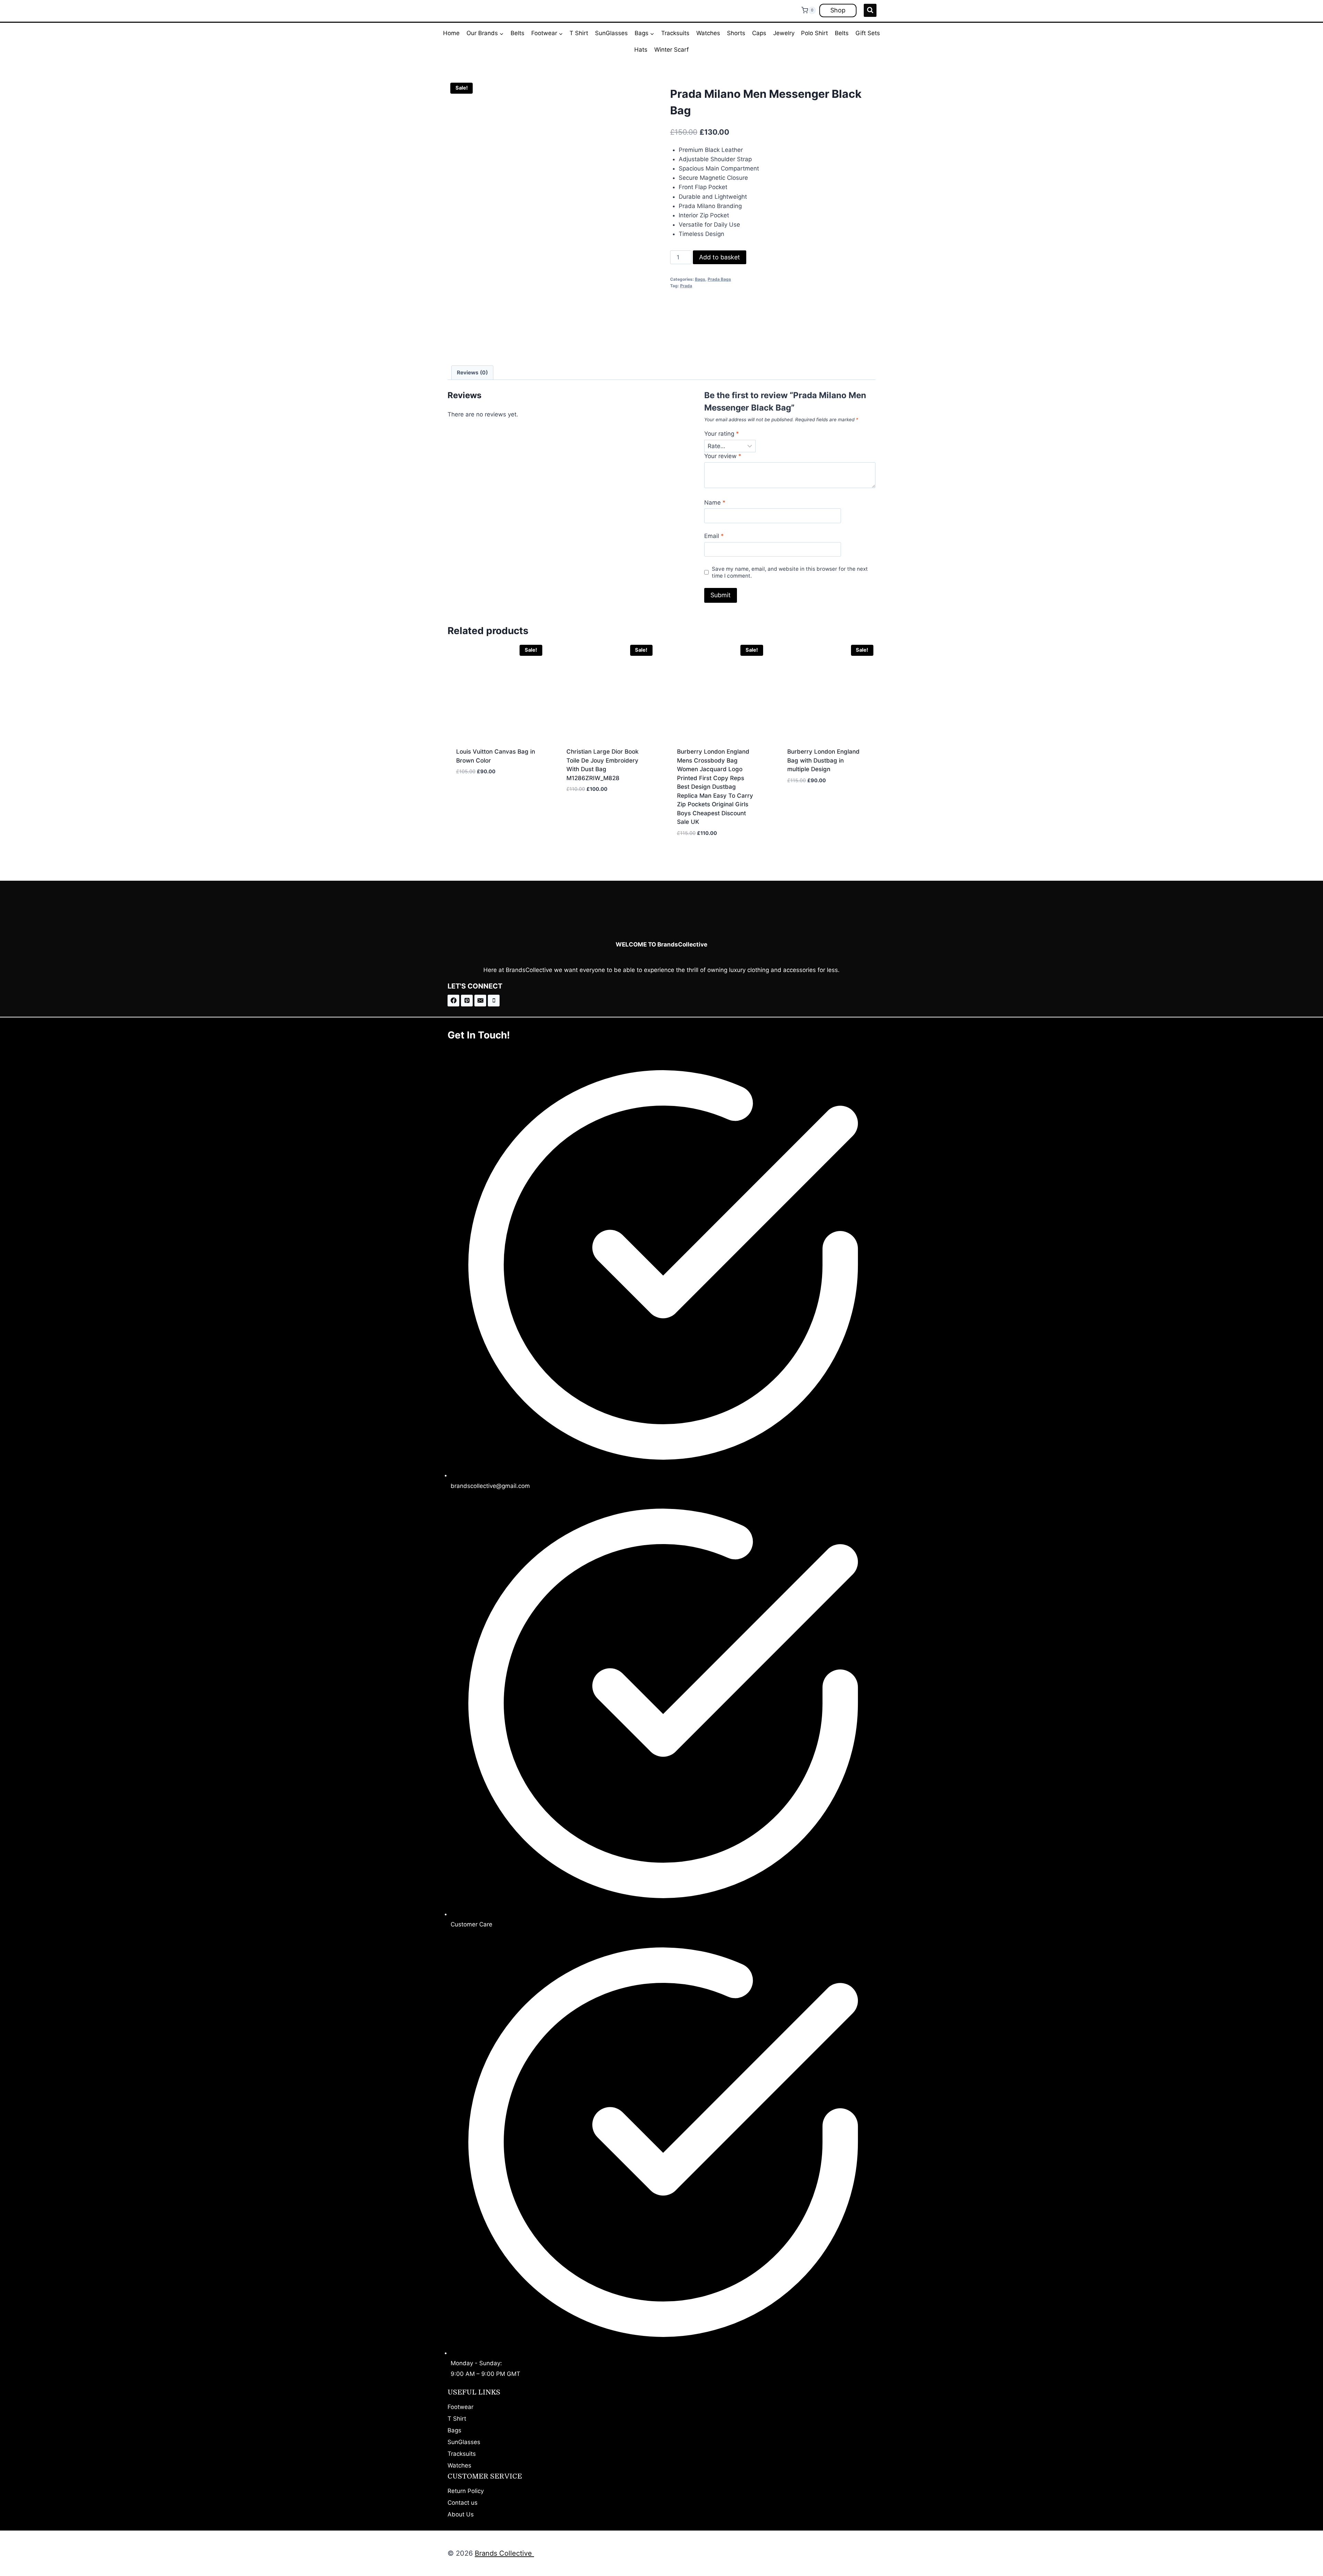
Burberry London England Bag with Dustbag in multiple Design (823, 760)
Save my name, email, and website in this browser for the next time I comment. (790, 572)
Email (714, 536)
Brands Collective (504, 2553)
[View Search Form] (870, 10)
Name (715, 503)
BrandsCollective (529, 970)
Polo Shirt (814, 33)
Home (451, 33)
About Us (461, 2514)
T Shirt (579, 33)
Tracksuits (675, 33)
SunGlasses (611, 33)
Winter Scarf (671, 50)
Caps (759, 33)
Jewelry (784, 33)
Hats (641, 50)
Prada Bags (719, 279)
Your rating (722, 434)
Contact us (463, 2503)
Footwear (460, 2407)
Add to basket (720, 257)
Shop (838, 10)
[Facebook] (453, 1001)
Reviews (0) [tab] (472, 373)
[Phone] (494, 1001)
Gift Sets (868, 33)
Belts (517, 33)
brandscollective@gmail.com (490, 1486)
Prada (686, 286)
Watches (708, 33)
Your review (723, 456)
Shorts (736, 33)
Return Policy (466, 2491)
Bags (700, 279)
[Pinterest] (467, 1001)
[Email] (480, 1001)
